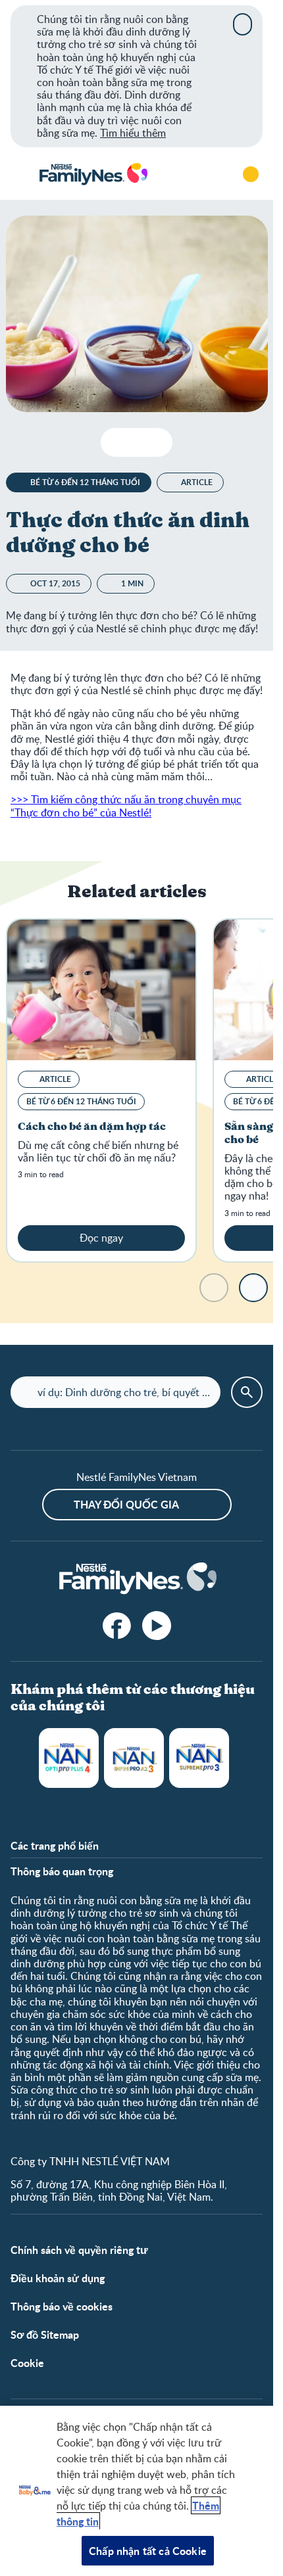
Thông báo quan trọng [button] (62, 1871)
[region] (137, 2491)
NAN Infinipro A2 (134, 1758)
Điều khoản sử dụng (58, 2278)
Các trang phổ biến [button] (55, 1845)
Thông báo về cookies (62, 2306)
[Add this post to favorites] (137, 442)
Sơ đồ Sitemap (45, 2334)
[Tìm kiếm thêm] (214, 174)
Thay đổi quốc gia (126, 1504)
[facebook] (117, 1626)
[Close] (243, 24)
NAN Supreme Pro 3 (199, 1758)
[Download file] (116, 442)
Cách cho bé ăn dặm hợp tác (92, 1127)
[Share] (157, 442)
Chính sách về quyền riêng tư (79, 2250)
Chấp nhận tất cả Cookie (148, 2551)
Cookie (27, 2363)
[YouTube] (157, 1626)
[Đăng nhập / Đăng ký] (251, 174)
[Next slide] (253, 1288)
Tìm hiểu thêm (133, 133)
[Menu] (20, 174)
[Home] (93, 175)
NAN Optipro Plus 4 (69, 1758)
